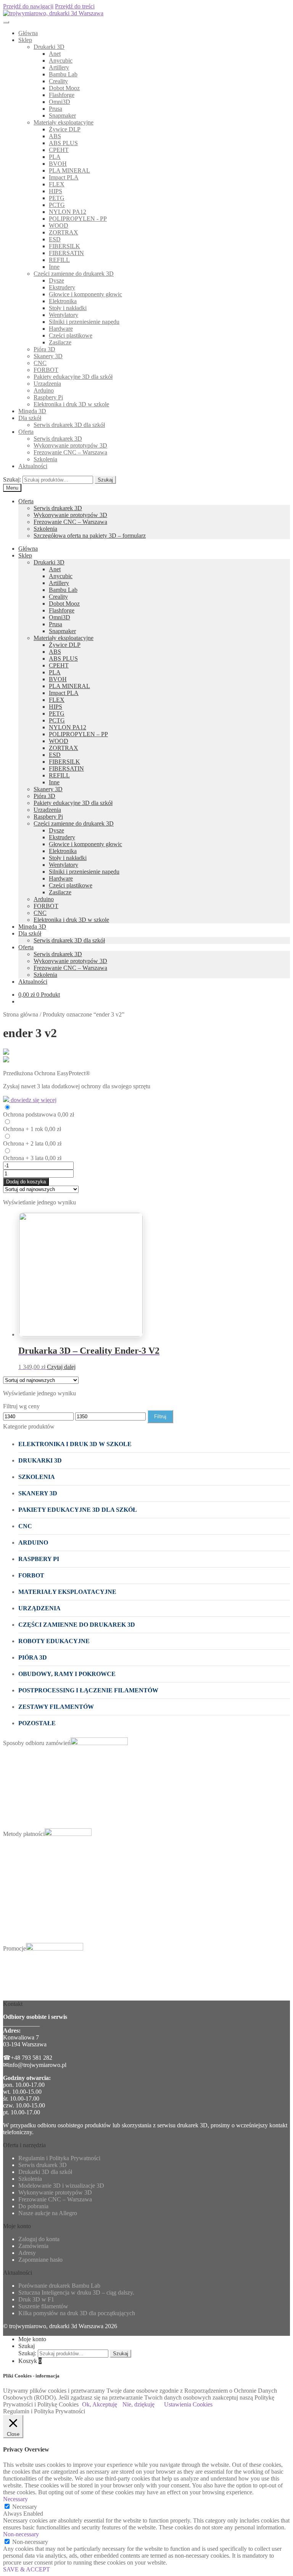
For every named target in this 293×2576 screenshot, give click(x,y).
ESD (55, 239)
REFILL (59, 260)
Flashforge (62, 95)
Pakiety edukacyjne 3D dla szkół (73, 377)
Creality (58, 81)
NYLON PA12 (68, 212)
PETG (57, 198)
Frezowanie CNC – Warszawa (70, 452)
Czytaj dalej (61, 1367)
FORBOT (46, 370)
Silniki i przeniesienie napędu (84, 322)
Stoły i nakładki (68, 308)
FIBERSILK (64, 246)
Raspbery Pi (48, 397)
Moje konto (32, 2339)
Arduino (44, 390)
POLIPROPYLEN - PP (78, 219)
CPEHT (59, 150)
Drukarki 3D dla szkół (45, 2172)
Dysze (56, 280)
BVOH (58, 164)
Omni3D (60, 102)
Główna (28, 33)
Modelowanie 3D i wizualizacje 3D (61, 2186)
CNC (40, 363)
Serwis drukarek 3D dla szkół (69, 425)
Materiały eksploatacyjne (64, 122)
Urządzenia (47, 384)
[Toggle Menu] (6, 22)
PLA (55, 157)
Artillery (59, 67)
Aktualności (33, 466)
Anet (55, 54)
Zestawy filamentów (56, 1707)
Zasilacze (60, 342)
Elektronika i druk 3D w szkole (71, 404)
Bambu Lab (63, 74)
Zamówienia (33, 2246)
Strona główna (21, 1014)
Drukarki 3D (49, 47)
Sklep (25, 40)
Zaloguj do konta (39, 2239)
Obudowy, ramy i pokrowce (67, 1674)
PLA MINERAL (69, 170)
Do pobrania (33, 2206)
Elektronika (63, 301)
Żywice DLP (65, 129)
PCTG (57, 205)
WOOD (59, 225)
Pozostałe (37, 1723)
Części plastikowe (71, 335)
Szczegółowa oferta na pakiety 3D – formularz (90, 536)
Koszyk (30, 2361)
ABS (55, 136)
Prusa (56, 109)
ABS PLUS (63, 143)
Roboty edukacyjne (54, 1641)
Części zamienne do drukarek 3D (74, 274)
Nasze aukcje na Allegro (48, 2213)
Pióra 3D (44, 349)
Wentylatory (64, 315)
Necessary (25, 2507)
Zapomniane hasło (40, 2260)
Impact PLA (64, 177)
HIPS (56, 191)
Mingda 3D (32, 411)
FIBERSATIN (66, 253)
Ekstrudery (62, 287)
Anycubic (61, 61)
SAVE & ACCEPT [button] (27, 2569)
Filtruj (160, 1416)
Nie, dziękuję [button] (138, 2404)
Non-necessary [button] (21, 2534)
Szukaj (105, 480)
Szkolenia (45, 459)
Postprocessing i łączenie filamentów (88, 1690)
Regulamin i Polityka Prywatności (59, 2158)
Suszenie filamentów (43, 2306)
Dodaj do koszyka (26, 1182)
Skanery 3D (48, 356)
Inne (54, 267)
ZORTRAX (64, 232)
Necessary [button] (15, 2499)
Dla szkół (30, 418)
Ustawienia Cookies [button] (188, 2404)
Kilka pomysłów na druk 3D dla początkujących (77, 2313)
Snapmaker (62, 116)
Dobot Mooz (64, 88)
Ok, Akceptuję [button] (100, 2404)
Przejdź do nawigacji (28, 6)
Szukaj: (12, 479)
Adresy (27, 2253)
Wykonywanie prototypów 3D (70, 445)
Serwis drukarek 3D (58, 439)
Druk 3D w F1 (36, 2299)
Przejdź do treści (75, 6)
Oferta (26, 432)
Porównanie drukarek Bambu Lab (59, 2286)
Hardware (61, 329)
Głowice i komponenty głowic (85, 294)
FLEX (57, 184)
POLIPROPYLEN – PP (78, 734)
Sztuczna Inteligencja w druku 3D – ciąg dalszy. (76, 2292)
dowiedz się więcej (33, 1100)
